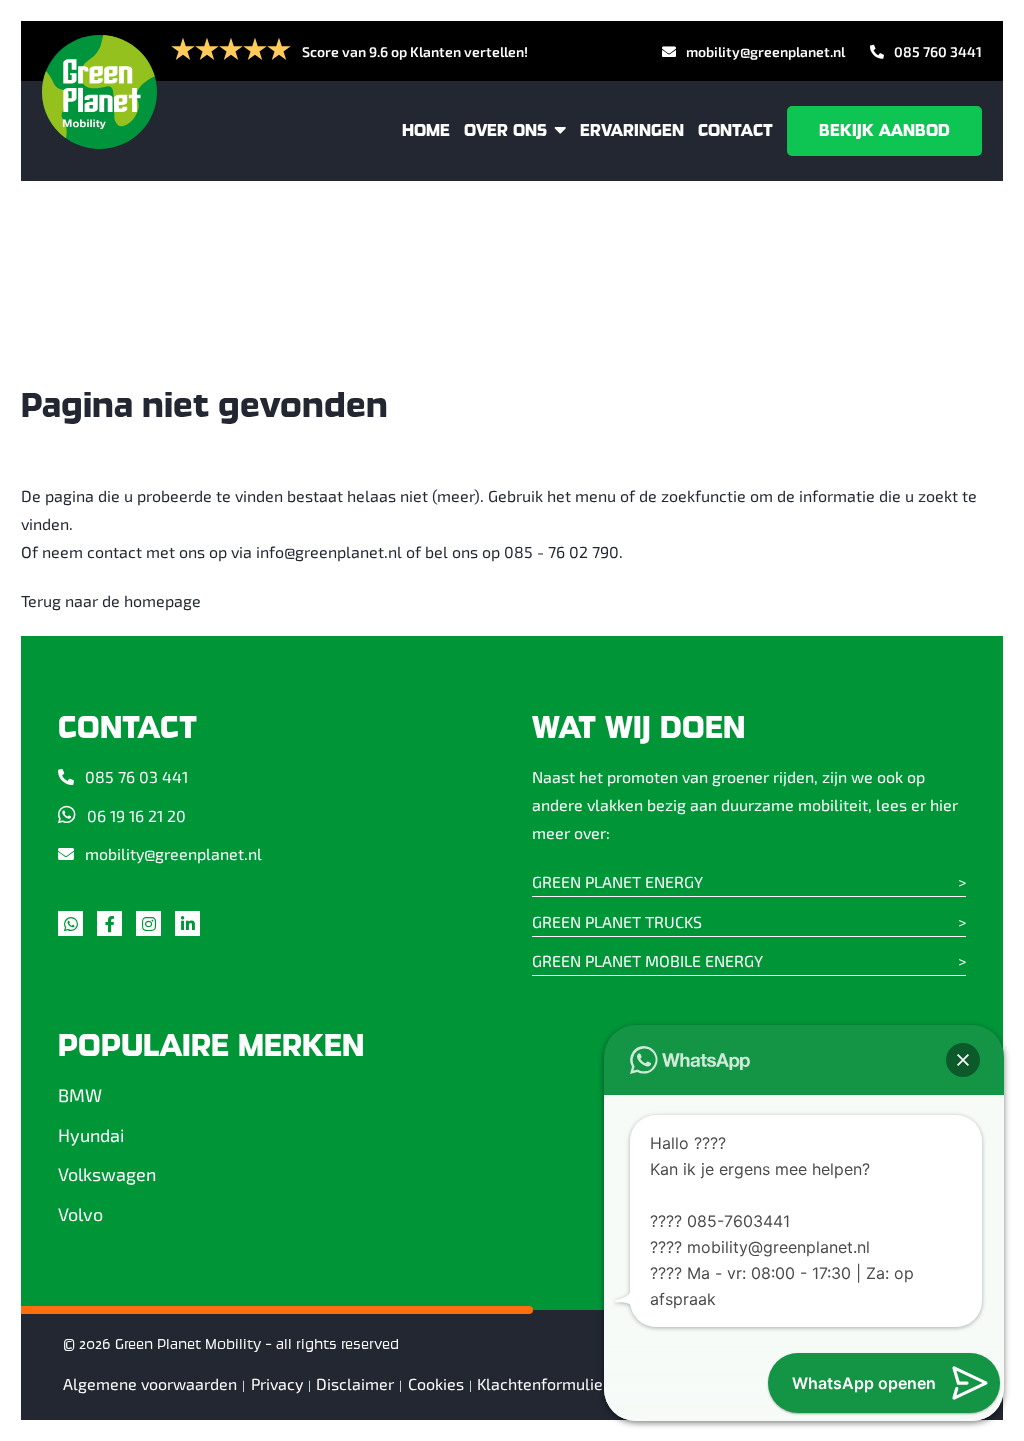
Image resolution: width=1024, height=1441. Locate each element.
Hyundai (91, 1135)
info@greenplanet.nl (329, 551)
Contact (735, 131)
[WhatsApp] (75, 927)
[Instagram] (153, 927)
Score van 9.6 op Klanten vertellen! (415, 51)
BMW (80, 1095)
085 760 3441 (938, 51)
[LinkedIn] (192, 927)
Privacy (277, 1383)
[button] (963, 1060)
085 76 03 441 (136, 776)
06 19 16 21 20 (136, 815)
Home (426, 131)
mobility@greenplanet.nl (765, 51)
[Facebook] (114, 927)
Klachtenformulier (543, 1383)
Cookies (436, 1383)
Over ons (505, 131)
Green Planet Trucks (617, 921)
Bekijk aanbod (884, 131)
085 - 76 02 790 (561, 551)
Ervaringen (632, 131)
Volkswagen (107, 1174)
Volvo (80, 1214)
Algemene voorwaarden (150, 1383)
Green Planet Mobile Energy (647, 960)
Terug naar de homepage (111, 600)
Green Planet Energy (617, 881)
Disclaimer (355, 1383)
